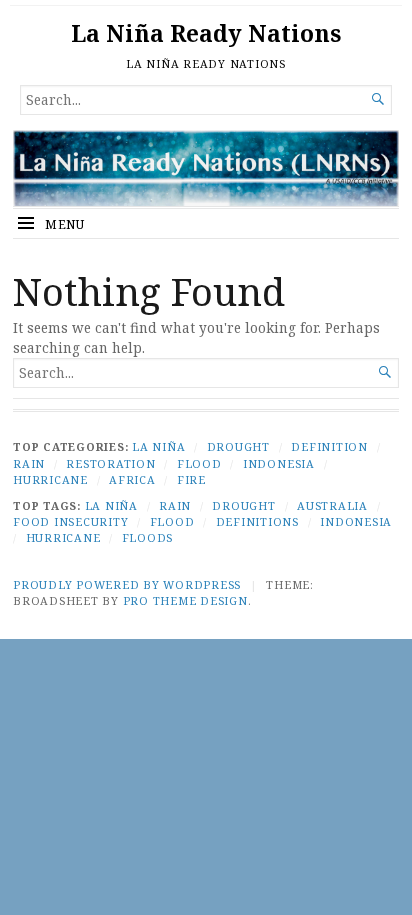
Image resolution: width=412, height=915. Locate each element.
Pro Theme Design (185, 600)
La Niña (158, 446)
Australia (332, 505)
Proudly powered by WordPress (127, 584)
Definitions (257, 521)
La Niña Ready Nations (206, 33)
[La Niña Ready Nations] (206, 168)
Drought (238, 446)
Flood (199, 463)
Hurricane (50, 479)
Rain (29, 463)
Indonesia (279, 463)
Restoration (110, 463)
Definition (329, 446)
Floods (148, 537)
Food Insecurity (70, 521)
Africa (132, 479)
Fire (191, 479)
